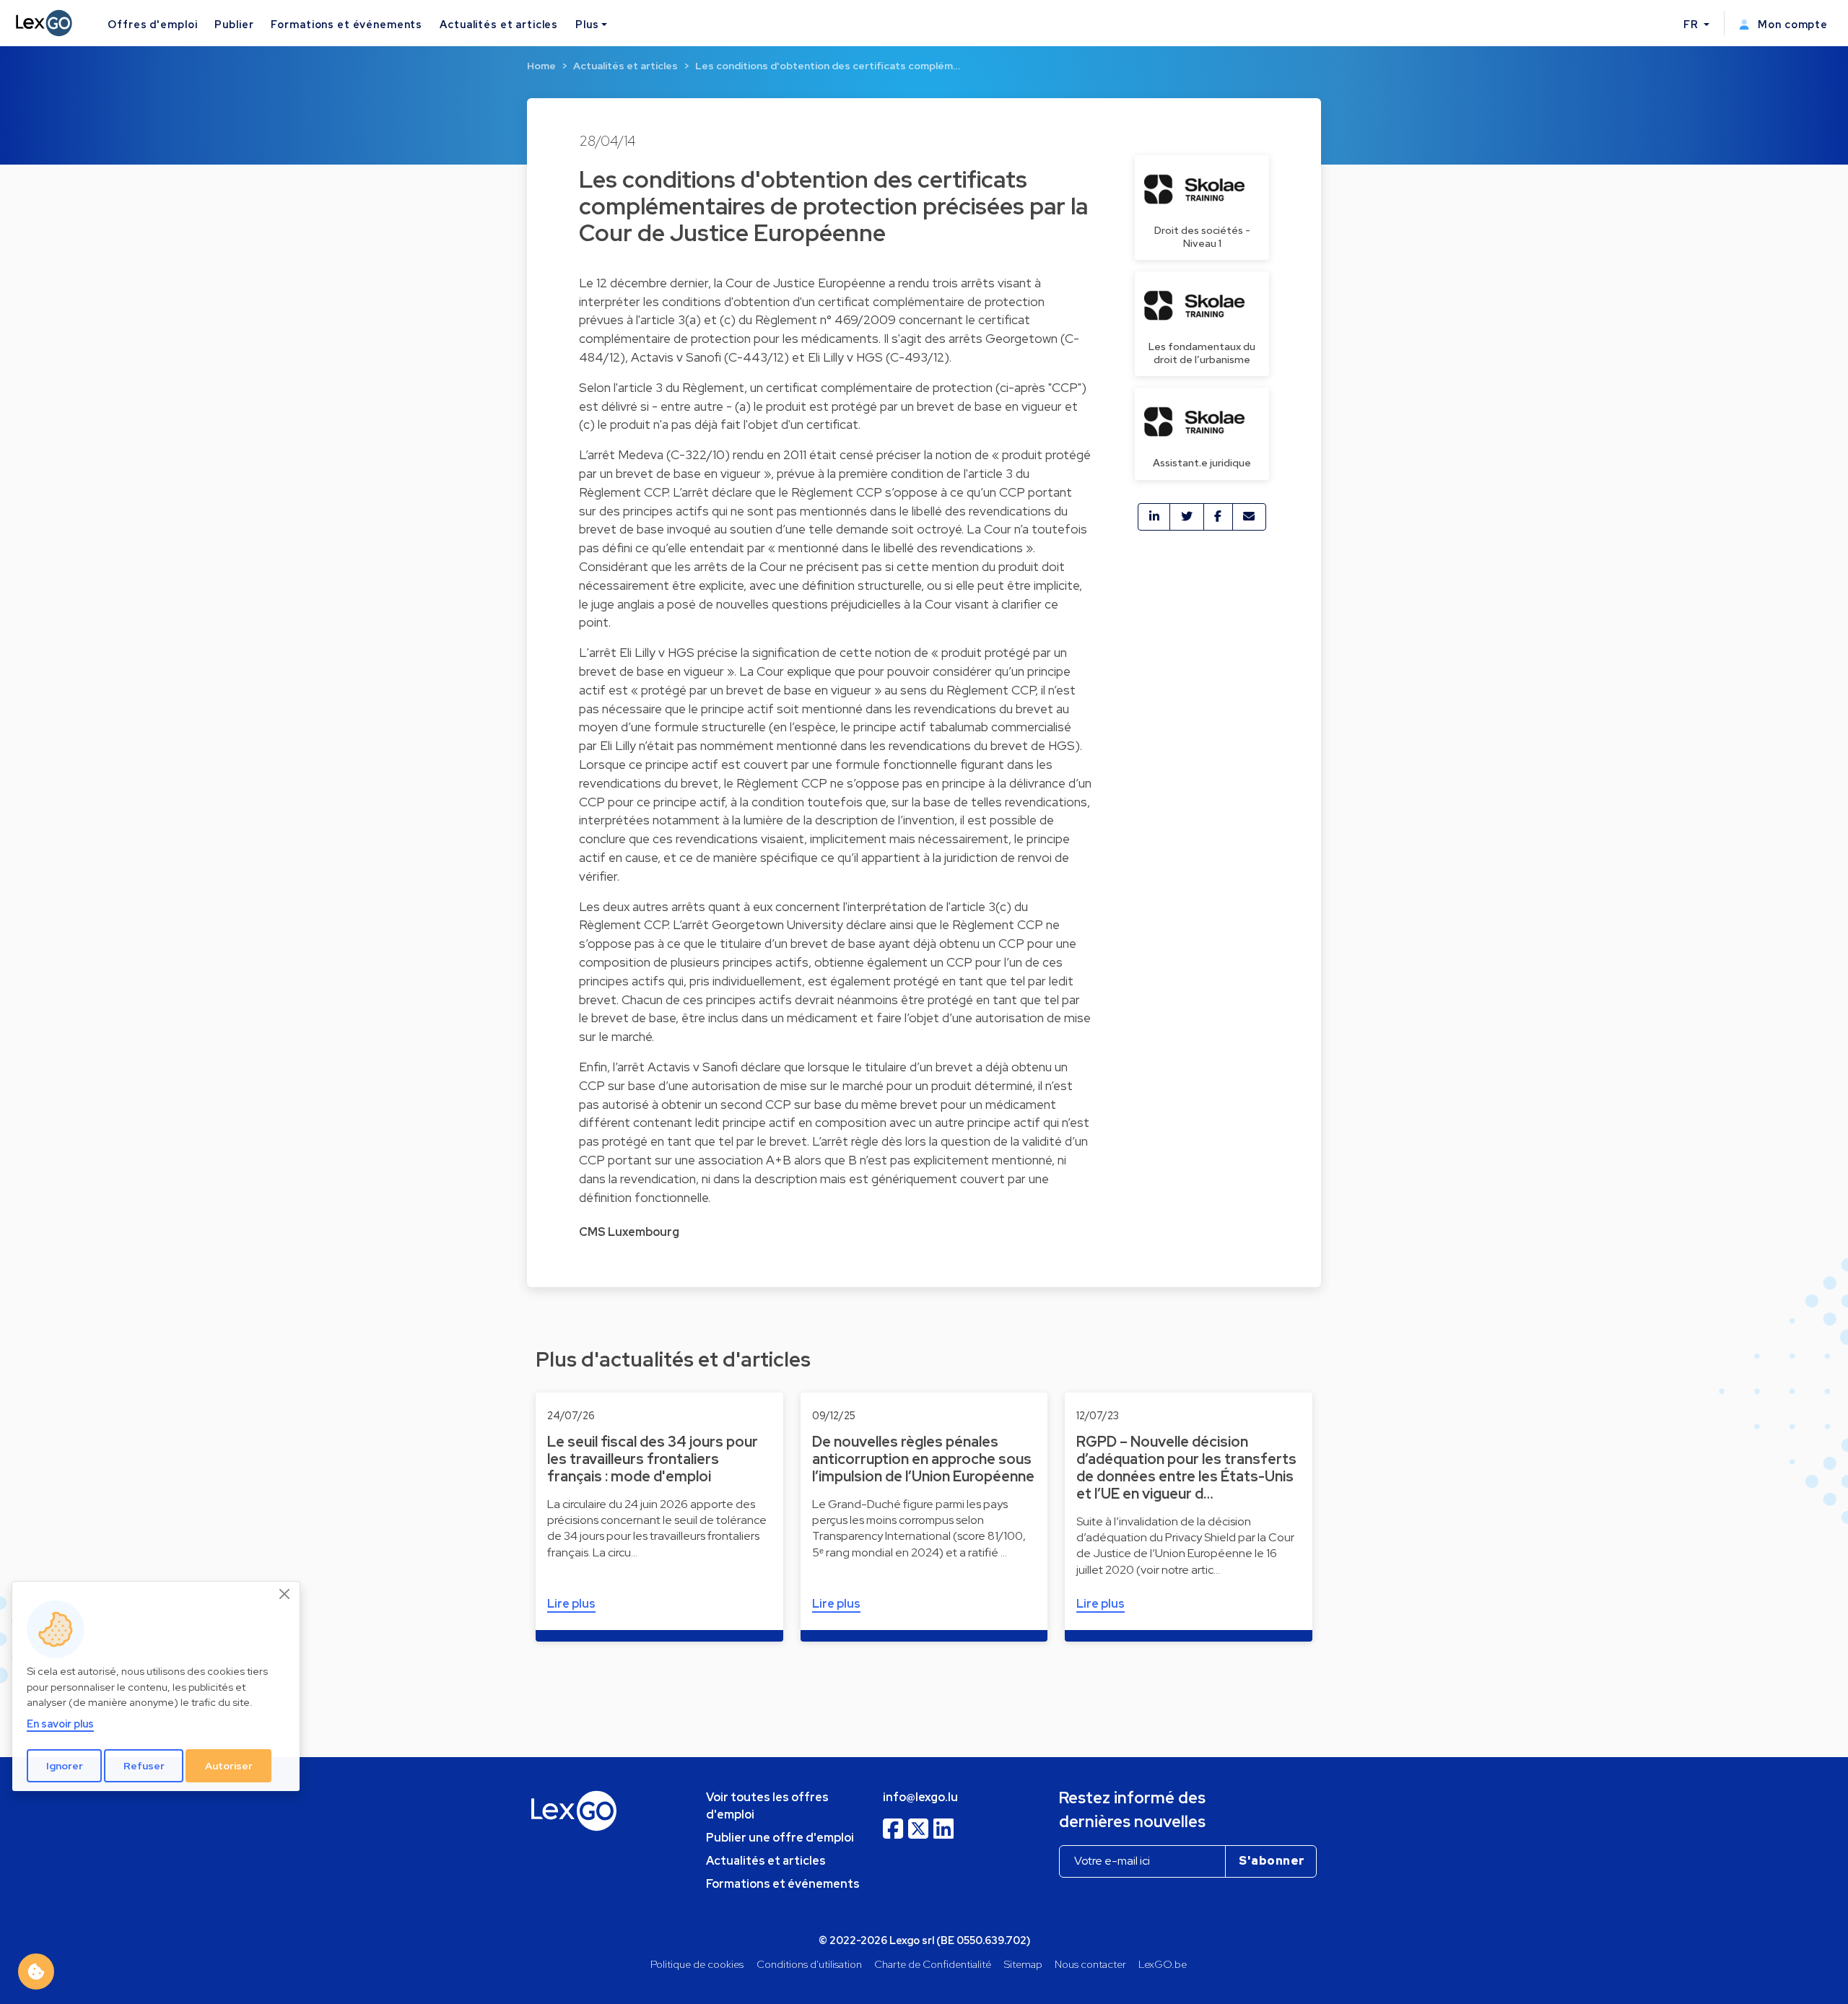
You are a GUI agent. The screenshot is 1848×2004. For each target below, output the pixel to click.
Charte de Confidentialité (933, 1964)
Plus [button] (587, 24)
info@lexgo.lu (920, 1797)
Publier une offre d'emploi (780, 1838)
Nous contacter (1090, 1964)
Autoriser (229, 1766)
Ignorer (65, 1766)
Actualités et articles (499, 24)
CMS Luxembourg (629, 1232)
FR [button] (1692, 24)
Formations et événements (346, 24)
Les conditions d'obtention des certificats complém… (828, 66)
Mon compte (1791, 24)
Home (541, 66)
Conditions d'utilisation (809, 1964)
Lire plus (571, 1604)
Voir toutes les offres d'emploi (767, 1806)
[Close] (285, 1594)
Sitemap (1023, 1964)
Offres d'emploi (152, 24)
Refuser (144, 1766)
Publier (234, 24)
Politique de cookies (697, 1964)
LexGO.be (1163, 1964)
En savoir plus (60, 1724)
